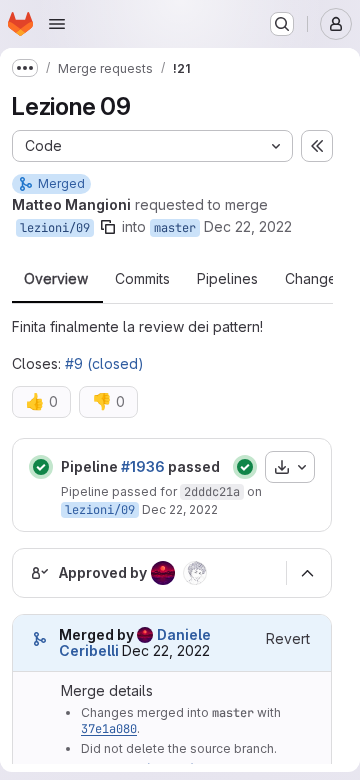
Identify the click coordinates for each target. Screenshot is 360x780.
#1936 (143, 466)
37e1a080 (109, 729)
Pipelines (227, 279)
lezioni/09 (55, 228)
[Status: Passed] (41, 467)
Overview (56, 279)
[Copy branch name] (108, 227)
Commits (142, 279)
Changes (314, 279)
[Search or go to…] (282, 24)
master (175, 228)
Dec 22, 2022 (248, 226)
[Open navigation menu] (57, 24)
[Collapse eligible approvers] (307, 573)
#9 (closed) (104, 363)
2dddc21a (212, 492)
